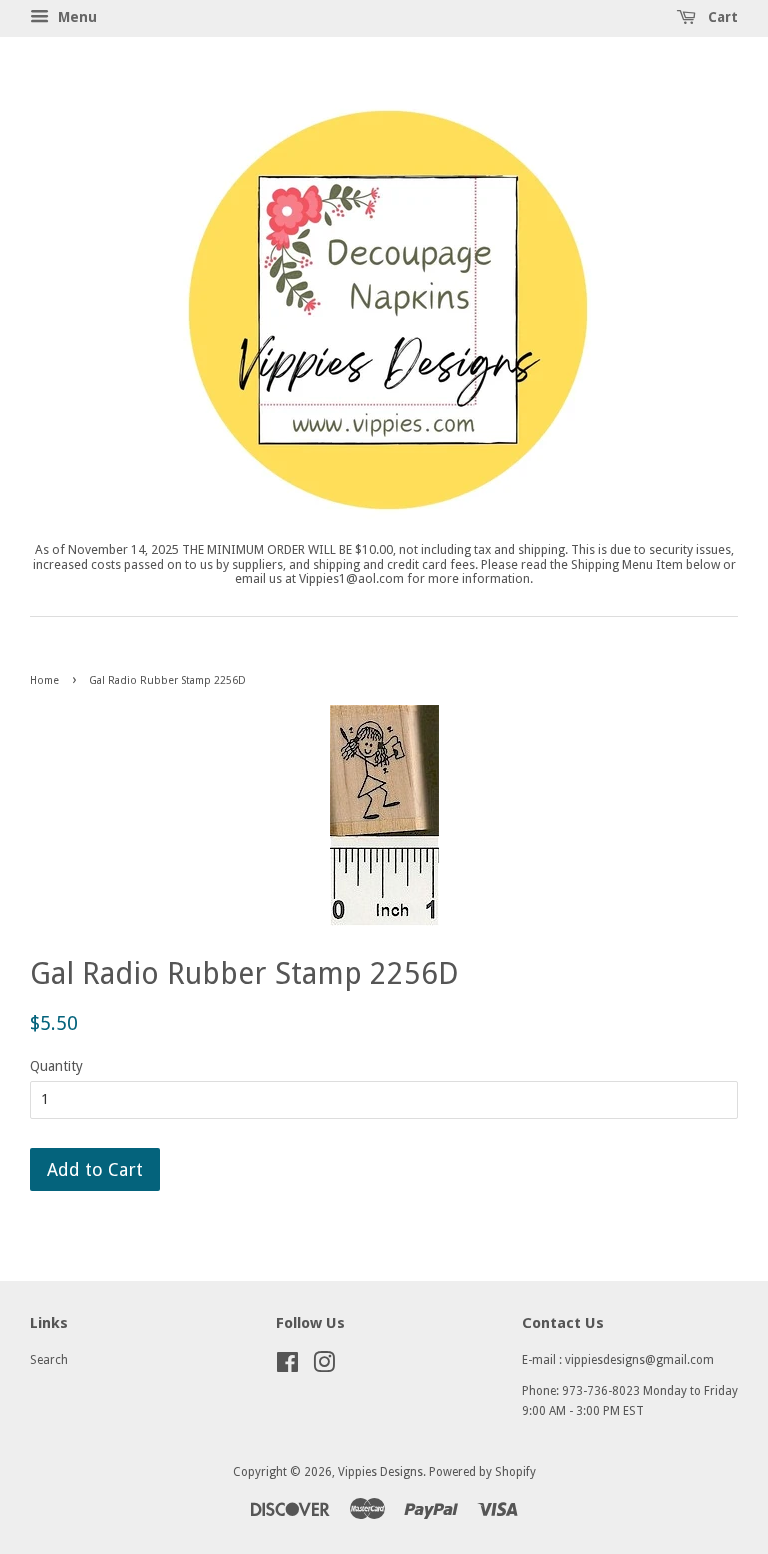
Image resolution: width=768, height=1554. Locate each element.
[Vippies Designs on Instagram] (324, 1367)
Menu (75, 17)
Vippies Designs (380, 1472)
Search (49, 1360)
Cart (721, 17)
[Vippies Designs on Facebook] (287, 1367)
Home (44, 680)
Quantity (56, 1066)
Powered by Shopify (482, 1472)
